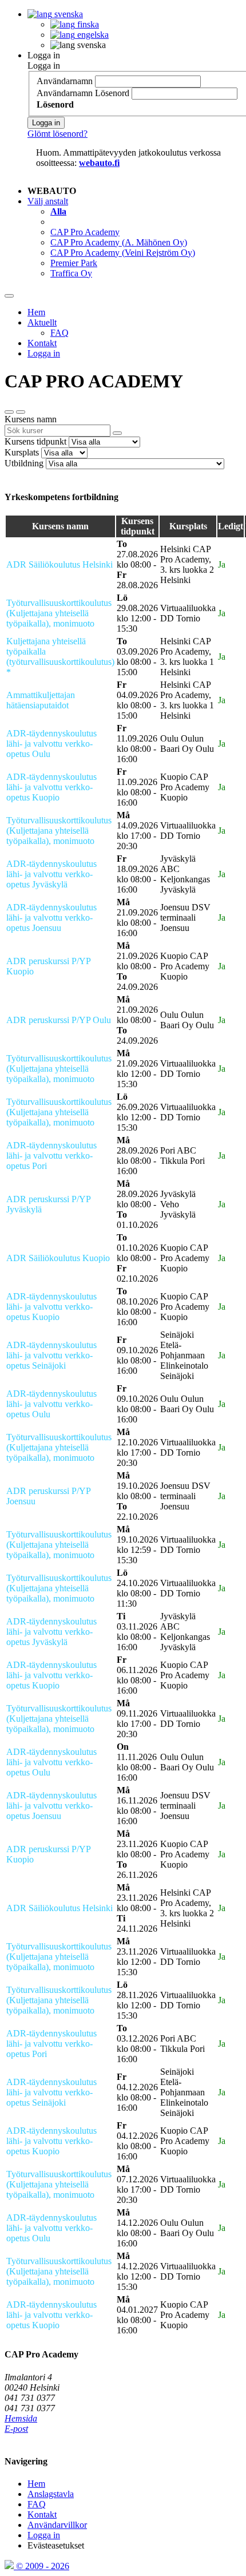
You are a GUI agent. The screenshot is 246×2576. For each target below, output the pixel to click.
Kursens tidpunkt (35, 441)
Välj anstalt (48, 201)
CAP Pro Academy (85, 232)
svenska (68, 14)
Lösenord (112, 93)
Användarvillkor (57, 2525)
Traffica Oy (71, 273)
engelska (92, 35)
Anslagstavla (51, 2494)
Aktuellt (42, 322)
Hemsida (21, 2418)
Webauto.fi (99, 163)
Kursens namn (31, 419)
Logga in (44, 55)
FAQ (59, 333)
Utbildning (24, 463)
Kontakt (42, 343)
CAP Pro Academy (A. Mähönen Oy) (119, 242)
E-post (16, 2429)
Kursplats (22, 452)
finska (87, 24)
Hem (36, 312)
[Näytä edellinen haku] (21, 412)
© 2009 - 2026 (41, 2566)
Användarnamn (65, 81)
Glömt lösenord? (57, 134)
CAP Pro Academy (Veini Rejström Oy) (123, 253)
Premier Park (74, 263)
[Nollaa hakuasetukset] (9, 412)
